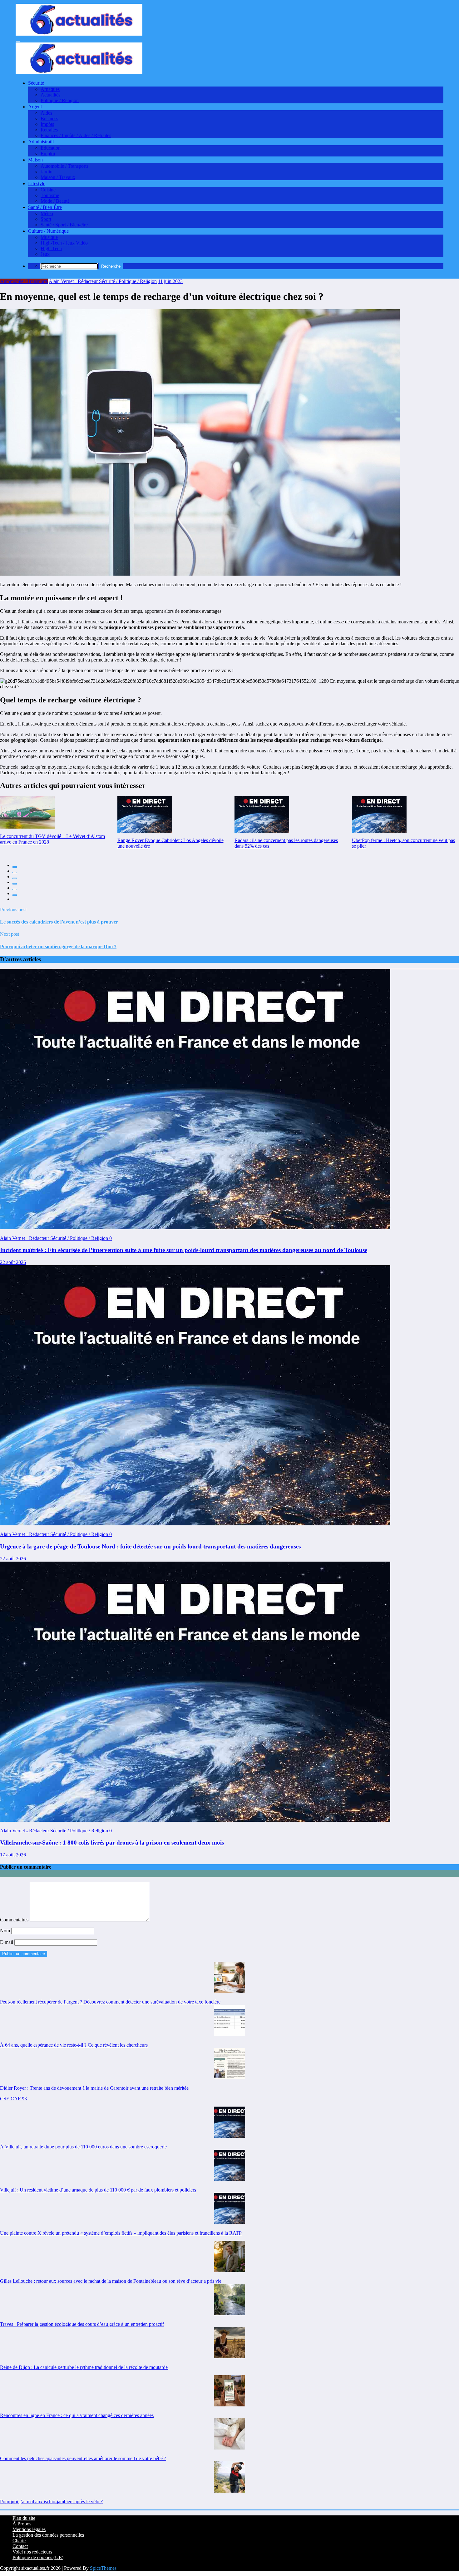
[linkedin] (15, 878)
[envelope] (15, 884)
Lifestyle (37, 183)
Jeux (45, 254)
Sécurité (36, 83)
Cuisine (48, 190)
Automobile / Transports (64, 166)
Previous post (13, 910)
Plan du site (24, 2518)
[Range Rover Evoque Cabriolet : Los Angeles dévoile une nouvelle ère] (145, 814)
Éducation (51, 148)
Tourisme (50, 195)
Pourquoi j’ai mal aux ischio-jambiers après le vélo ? (51, 2502)
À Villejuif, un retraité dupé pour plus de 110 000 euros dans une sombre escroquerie (83, 2147)
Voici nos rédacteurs (32, 2552)
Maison (35, 160)
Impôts (47, 124)
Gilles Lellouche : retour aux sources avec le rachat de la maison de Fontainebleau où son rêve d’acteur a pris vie (111, 2281)
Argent (35, 107)
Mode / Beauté (55, 201)
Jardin (47, 172)
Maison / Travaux (58, 177)
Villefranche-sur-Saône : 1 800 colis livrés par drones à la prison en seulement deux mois (112, 1843)
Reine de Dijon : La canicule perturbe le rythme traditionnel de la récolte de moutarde (84, 2367)
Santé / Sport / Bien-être (64, 225)
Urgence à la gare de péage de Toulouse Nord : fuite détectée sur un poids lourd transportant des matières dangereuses (150, 1546)
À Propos (22, 2524)
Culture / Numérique (48, 231)
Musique (49, 237)
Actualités (50, 95)
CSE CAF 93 (13, 2099)
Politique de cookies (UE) (38, 2557)
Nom (6, 1931)
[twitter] (15, 873)
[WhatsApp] (15, 895)
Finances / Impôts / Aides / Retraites (76, 135)
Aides (46, 113)
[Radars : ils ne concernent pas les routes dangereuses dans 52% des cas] (262, 814)
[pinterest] (15, 889)
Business (49, 119)
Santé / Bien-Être (45, 207)
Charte (19, 2541)
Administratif (41, 142)
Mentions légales (29, 2529)
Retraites (49, 130)
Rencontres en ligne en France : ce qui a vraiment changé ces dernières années (77, 2415)
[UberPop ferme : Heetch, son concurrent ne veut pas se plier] (379, 814)
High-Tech (51, 248)
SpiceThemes (103, 2568)
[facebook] (15, 867)
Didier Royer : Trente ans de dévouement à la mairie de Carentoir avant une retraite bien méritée (94, 2088)
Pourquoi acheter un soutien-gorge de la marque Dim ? (58, 946)
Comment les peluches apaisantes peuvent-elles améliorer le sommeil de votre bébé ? (83, 2458)
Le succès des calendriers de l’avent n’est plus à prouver (59, 922)
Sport (46, 219)
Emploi (48, 154)
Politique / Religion (60, 100)
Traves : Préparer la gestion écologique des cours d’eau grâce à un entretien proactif (82, 2324)
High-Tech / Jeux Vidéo (64, 243)
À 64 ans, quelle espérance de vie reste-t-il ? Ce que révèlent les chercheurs (74, 2045)
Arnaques (50, 89)
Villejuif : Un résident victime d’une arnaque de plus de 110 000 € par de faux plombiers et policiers (98, 2190)
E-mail (7, 1942)
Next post (10, 934)
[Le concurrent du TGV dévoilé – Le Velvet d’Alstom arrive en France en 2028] (27, 812)
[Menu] (18, 41)
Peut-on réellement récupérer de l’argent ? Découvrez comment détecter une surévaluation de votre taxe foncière (110, 2002)
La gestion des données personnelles (48, 2535)
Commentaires (15, 1920)
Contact (20, 2546)
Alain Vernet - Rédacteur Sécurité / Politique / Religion (103, 281)
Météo (47, 213)
